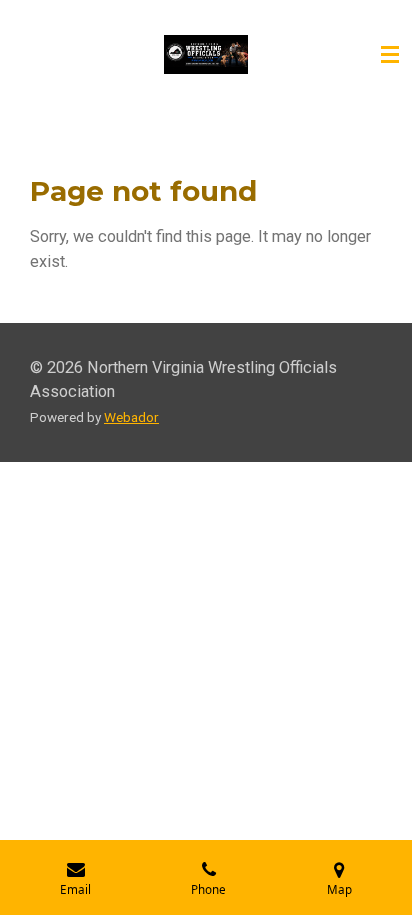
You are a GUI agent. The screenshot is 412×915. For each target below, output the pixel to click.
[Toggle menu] (390, 55)
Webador (131, 417)
